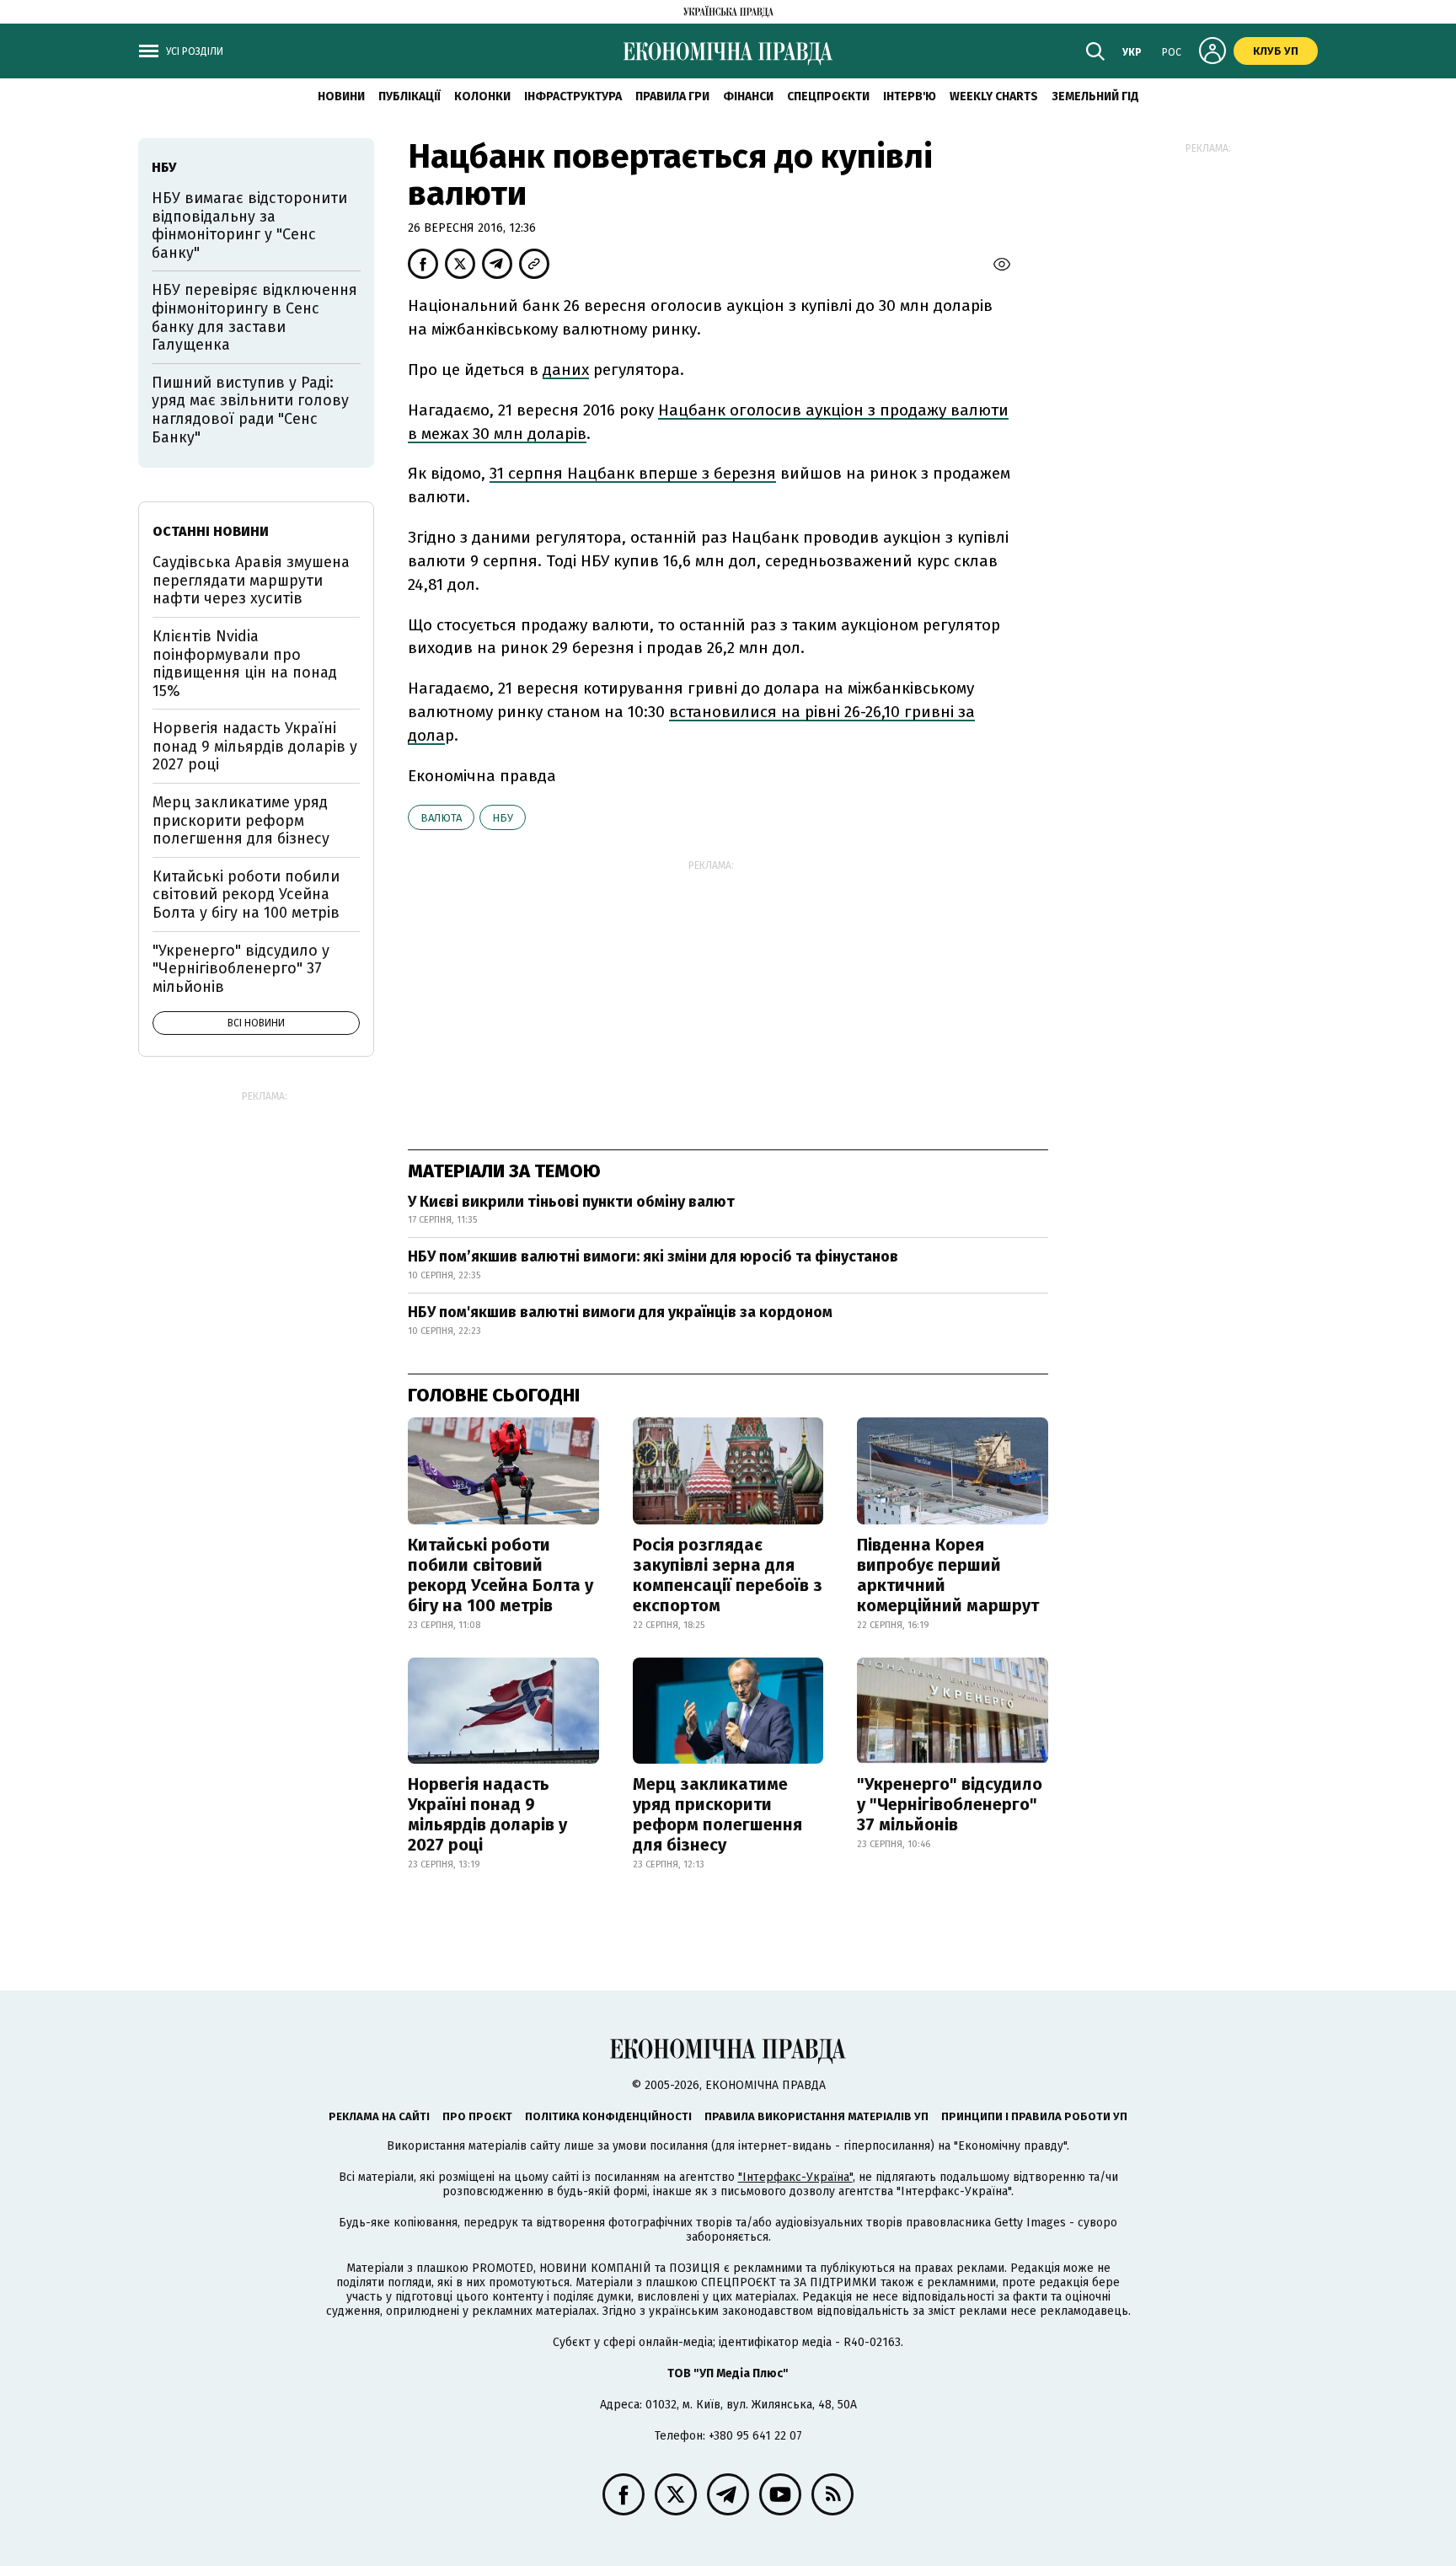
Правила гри (672, 96)
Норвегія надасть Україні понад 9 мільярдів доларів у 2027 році (487, 1814)
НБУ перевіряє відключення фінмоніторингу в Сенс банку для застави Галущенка (254, 317)
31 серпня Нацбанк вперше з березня (633, 473)
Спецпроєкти (828, 96)
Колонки (482, 96)
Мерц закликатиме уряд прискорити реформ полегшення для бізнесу (717, 1814)
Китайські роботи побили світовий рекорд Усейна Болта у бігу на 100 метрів (500, 1575)
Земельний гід (1095, 96)
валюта (441, 818)
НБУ (503, 818)
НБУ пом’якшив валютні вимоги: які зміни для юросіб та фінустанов (653, 1256)
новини (341, 96)
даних (566, 370)
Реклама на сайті (379, 2116)
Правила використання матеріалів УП (816, 2116)
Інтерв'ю (910, 96)
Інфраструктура (573, 96)
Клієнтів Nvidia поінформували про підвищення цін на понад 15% (245, 664)
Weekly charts (994, 96)
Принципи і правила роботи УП (1034, 2116)
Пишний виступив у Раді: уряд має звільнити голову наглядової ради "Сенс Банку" (250, 410)
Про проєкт (477, 2116)
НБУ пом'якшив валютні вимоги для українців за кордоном (620, 1312)
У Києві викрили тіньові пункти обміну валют (571, 1202)
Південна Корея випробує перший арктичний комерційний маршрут (948, 1575)
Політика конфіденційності (608, 2116)
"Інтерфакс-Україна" (795, 2177)
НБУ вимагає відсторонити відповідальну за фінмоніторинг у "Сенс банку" (249, 225)
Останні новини (211, 531)
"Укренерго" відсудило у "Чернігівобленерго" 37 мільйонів (950, 1804)
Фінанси (748, 96)
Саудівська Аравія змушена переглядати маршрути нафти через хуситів (251, 580)
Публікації (409, 96)
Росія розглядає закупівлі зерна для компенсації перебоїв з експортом (728, 1575)
